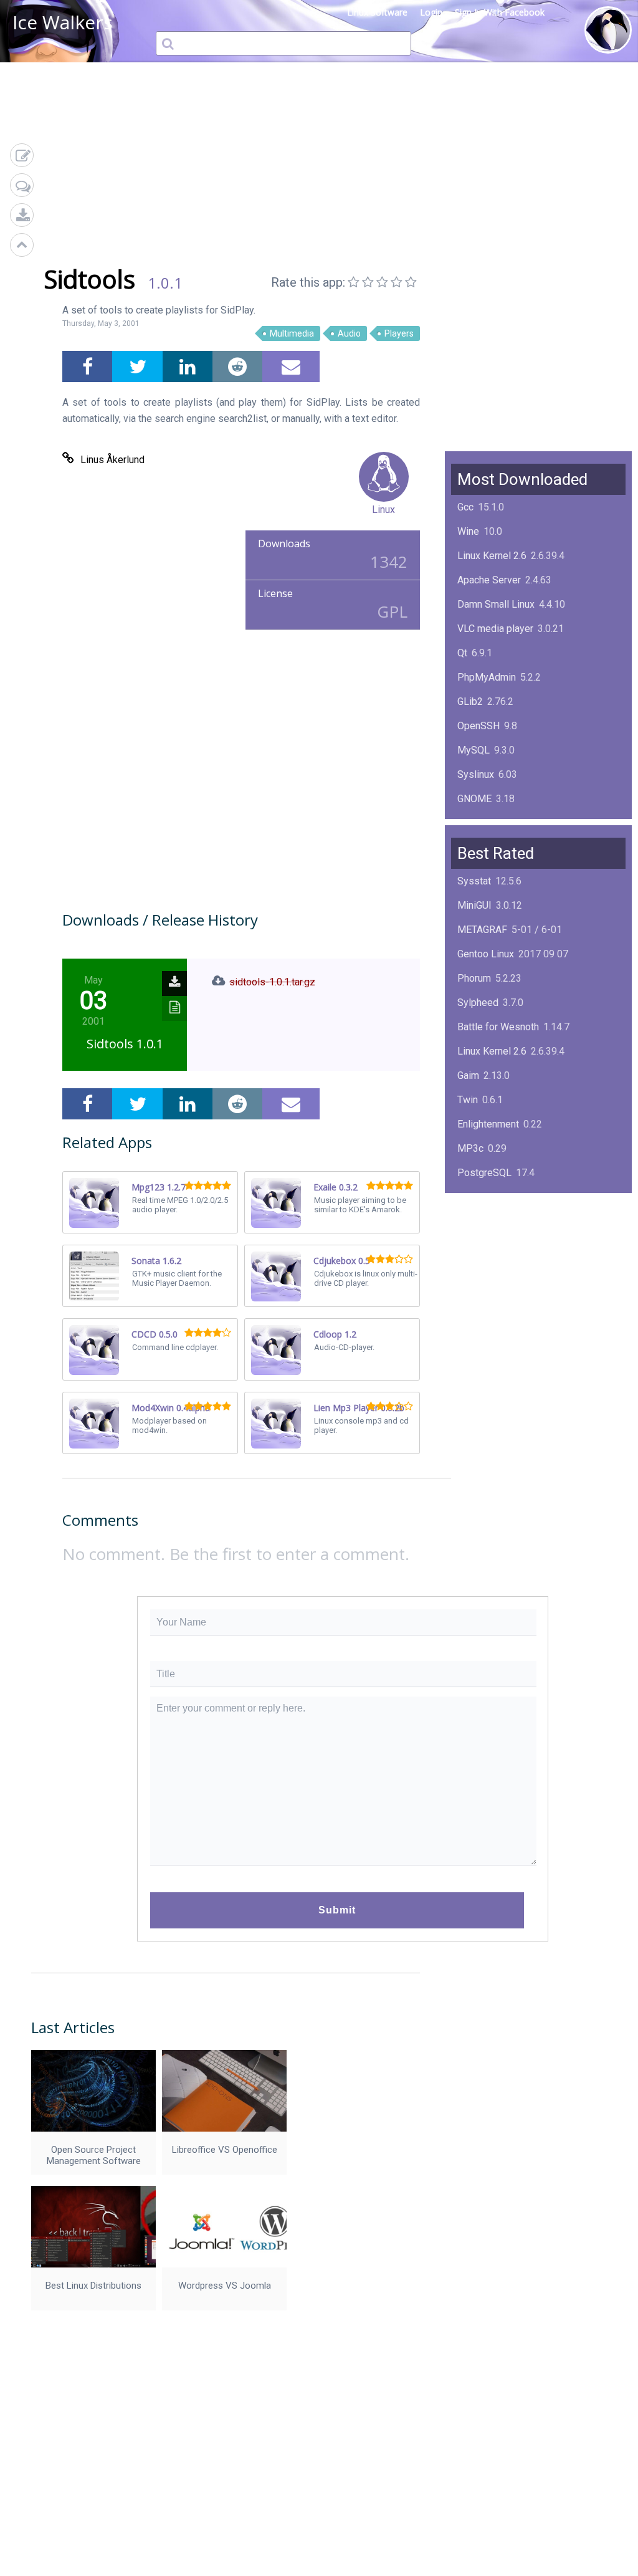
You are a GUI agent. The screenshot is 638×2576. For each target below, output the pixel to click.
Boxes (471, 1294)
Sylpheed (478, 1003)
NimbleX (476, 1221)
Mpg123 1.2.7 (159, 1187)
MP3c (470, 1148)
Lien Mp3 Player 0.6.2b (359, 1408)
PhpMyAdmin (487, 677)
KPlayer (474, 1197)
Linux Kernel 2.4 (492, 1270)
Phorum (474, 978)
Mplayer (475, 1319)
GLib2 (470, 701)
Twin (468, 1100)
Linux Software (377, 12)
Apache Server (489, 580)
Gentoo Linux (486, 954)
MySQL (474, 750)
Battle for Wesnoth (498, 1027)
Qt (462, 653)
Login (431, 12)
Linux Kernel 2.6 (492, 556)
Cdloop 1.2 (335, 1334)
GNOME (474, 799)
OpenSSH (478, 726)
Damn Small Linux (496, 604)
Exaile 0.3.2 (336, 1187)
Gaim (468, 1075)
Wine (468, 531)
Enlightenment (488, 1124)
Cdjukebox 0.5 (342, 1261)
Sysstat (474, 881)
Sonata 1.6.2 (156, 1261)
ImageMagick (487, 823)
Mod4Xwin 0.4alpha (171, 1408)
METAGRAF (482, 930)
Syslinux (476, 774)
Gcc (465, 507)
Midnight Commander (504, 1246)
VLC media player (495, 629)
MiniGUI (474, 905)
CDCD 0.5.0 (155, 1334)
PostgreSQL (484, 1173)
